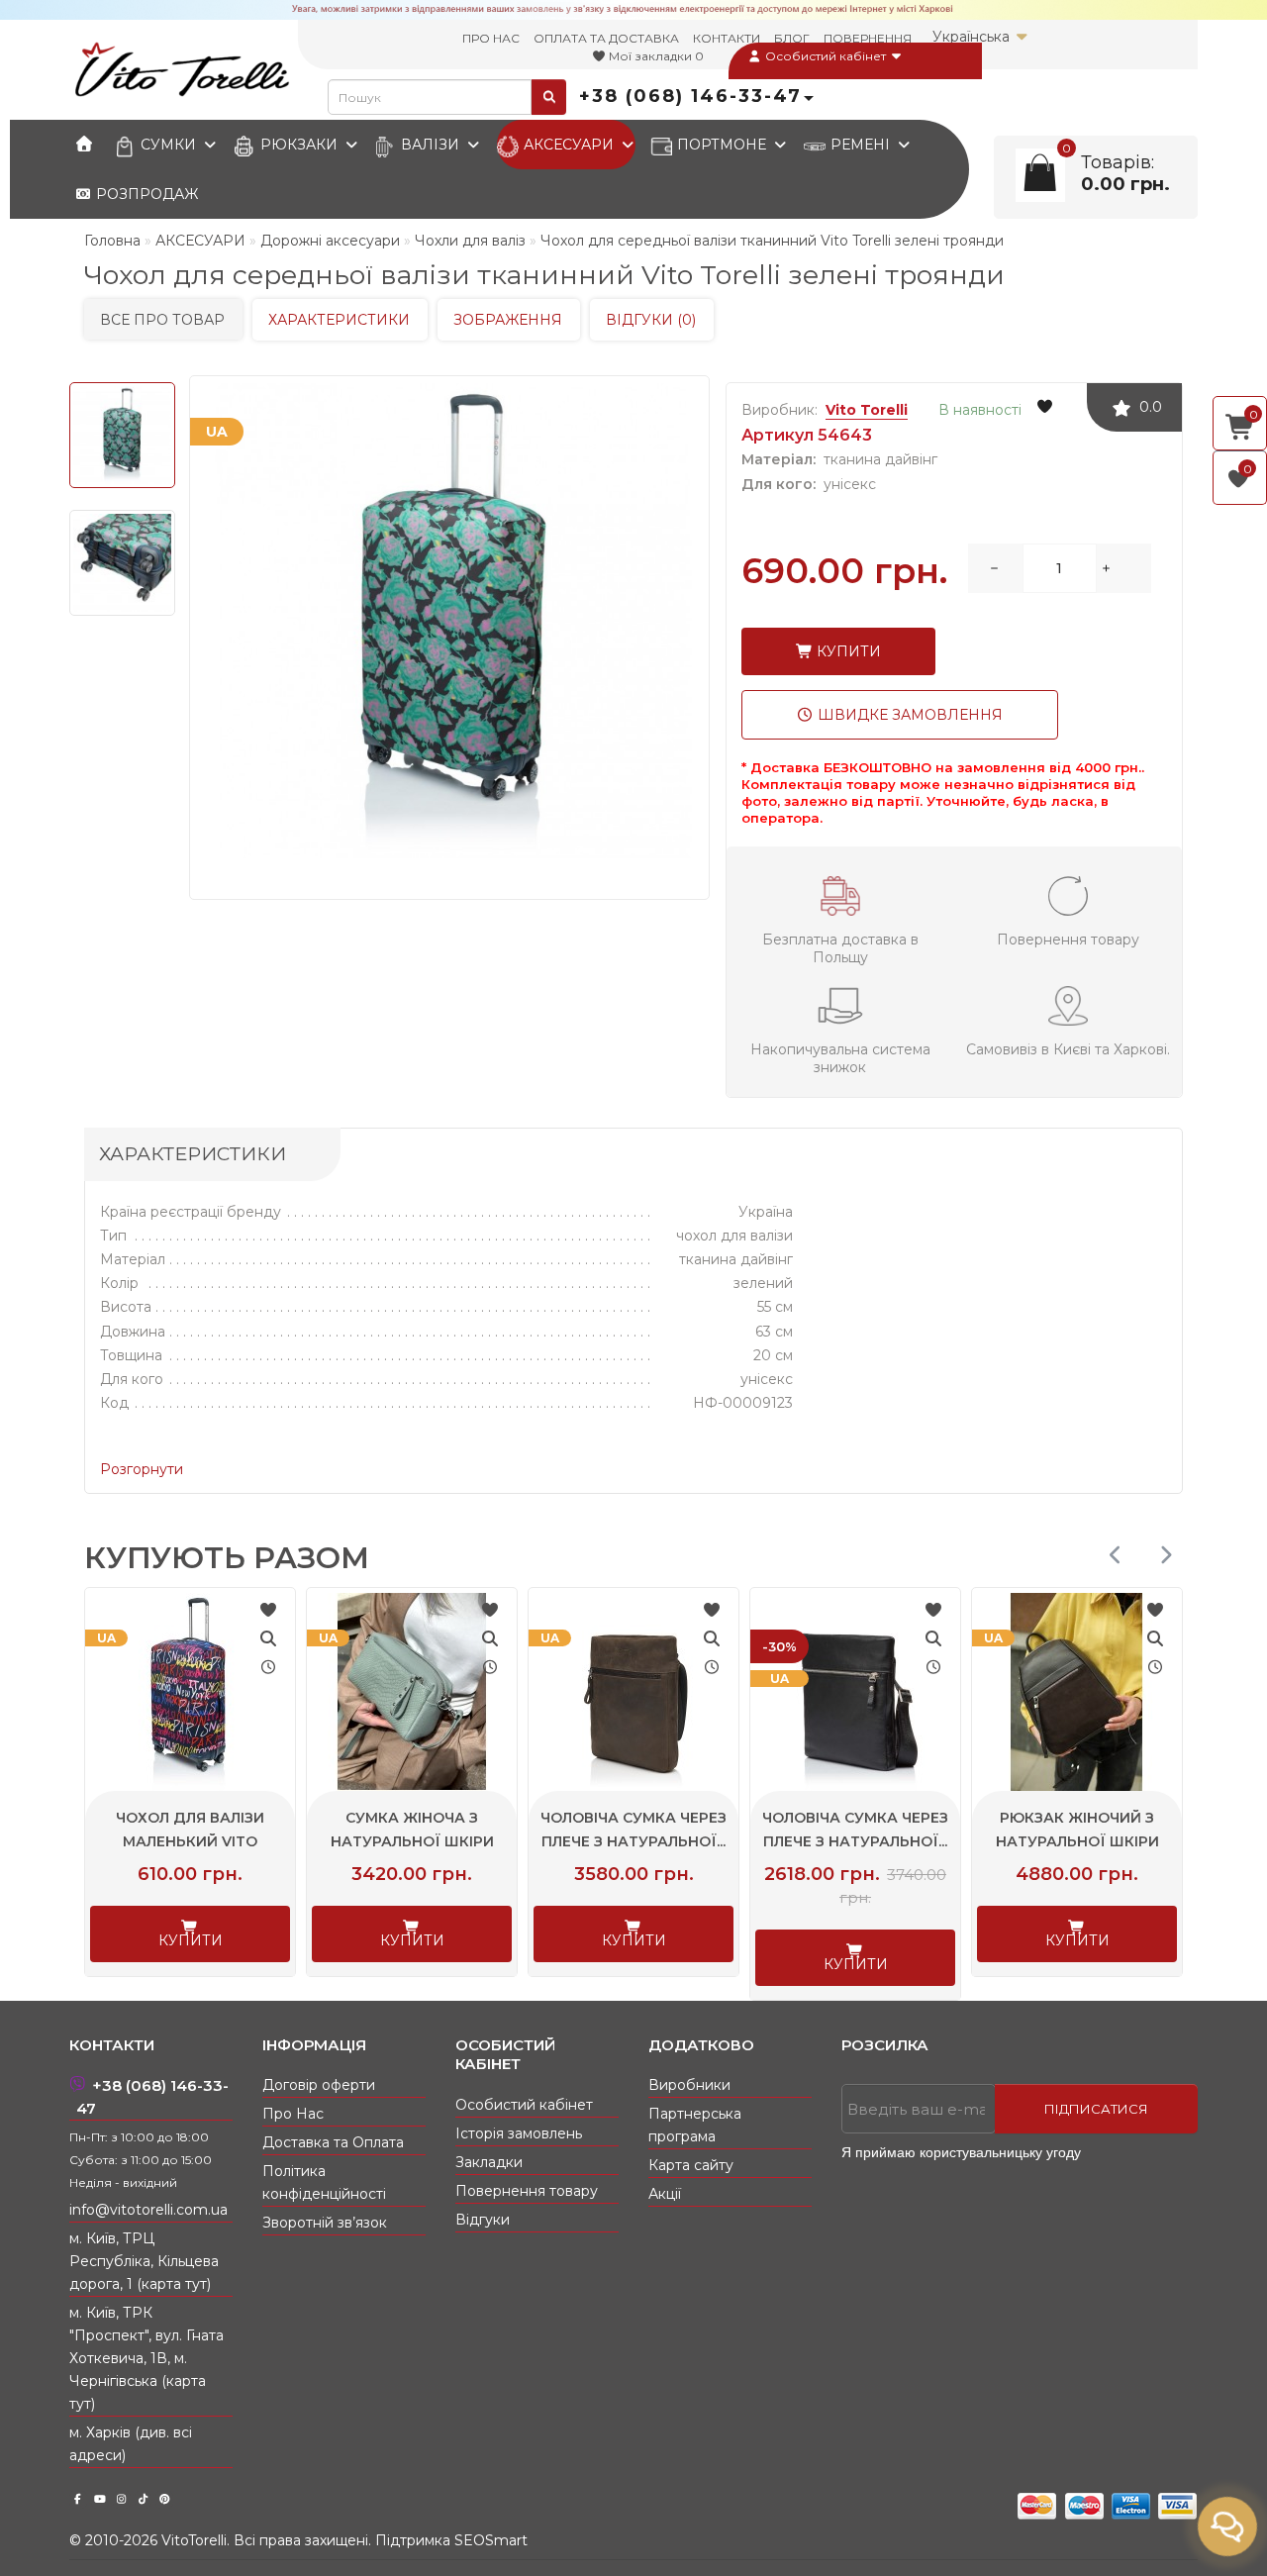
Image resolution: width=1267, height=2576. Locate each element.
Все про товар (162, 320)
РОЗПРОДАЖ (145, 194)
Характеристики (339, 320)
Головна (112, 241)
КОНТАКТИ (727, 38)
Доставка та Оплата (333, 2142)
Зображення (508, 320)
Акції (665, 2194)
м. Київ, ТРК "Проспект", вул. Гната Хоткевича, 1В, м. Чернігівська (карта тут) (146, 2358)
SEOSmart (491, 2540)
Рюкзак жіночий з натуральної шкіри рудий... (1125, 1841)
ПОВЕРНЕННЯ (868, 38)
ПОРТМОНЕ (722, 145)
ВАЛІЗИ (430, 145)
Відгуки (483, 2220)
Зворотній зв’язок (325, 2223)
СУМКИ (168, 145)
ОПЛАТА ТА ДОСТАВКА (606, 38)
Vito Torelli (867, 410)
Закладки (489, 2162)
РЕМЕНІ (860, 145)
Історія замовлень (519, 2133)
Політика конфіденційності (324, 2182)
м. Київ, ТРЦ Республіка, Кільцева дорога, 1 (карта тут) (144, 2261)
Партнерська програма (695, 2125)
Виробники (689, 2085)
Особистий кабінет (826, 56)
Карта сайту (691, 2165)
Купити (847, 651)
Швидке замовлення (908, 715)
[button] (1166, 1556)
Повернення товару (527, 2191)
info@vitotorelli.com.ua (148, 2210)
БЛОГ (792, 38)
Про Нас (293, 2114)
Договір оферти (319, 2085)
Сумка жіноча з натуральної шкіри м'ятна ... (238, 1841)
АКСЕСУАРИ (569, 145)
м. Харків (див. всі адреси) (131, 2444)
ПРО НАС (491, 38)
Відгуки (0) (651, 320)
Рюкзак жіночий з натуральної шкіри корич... (903, 1841)
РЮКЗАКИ (299, 145)
